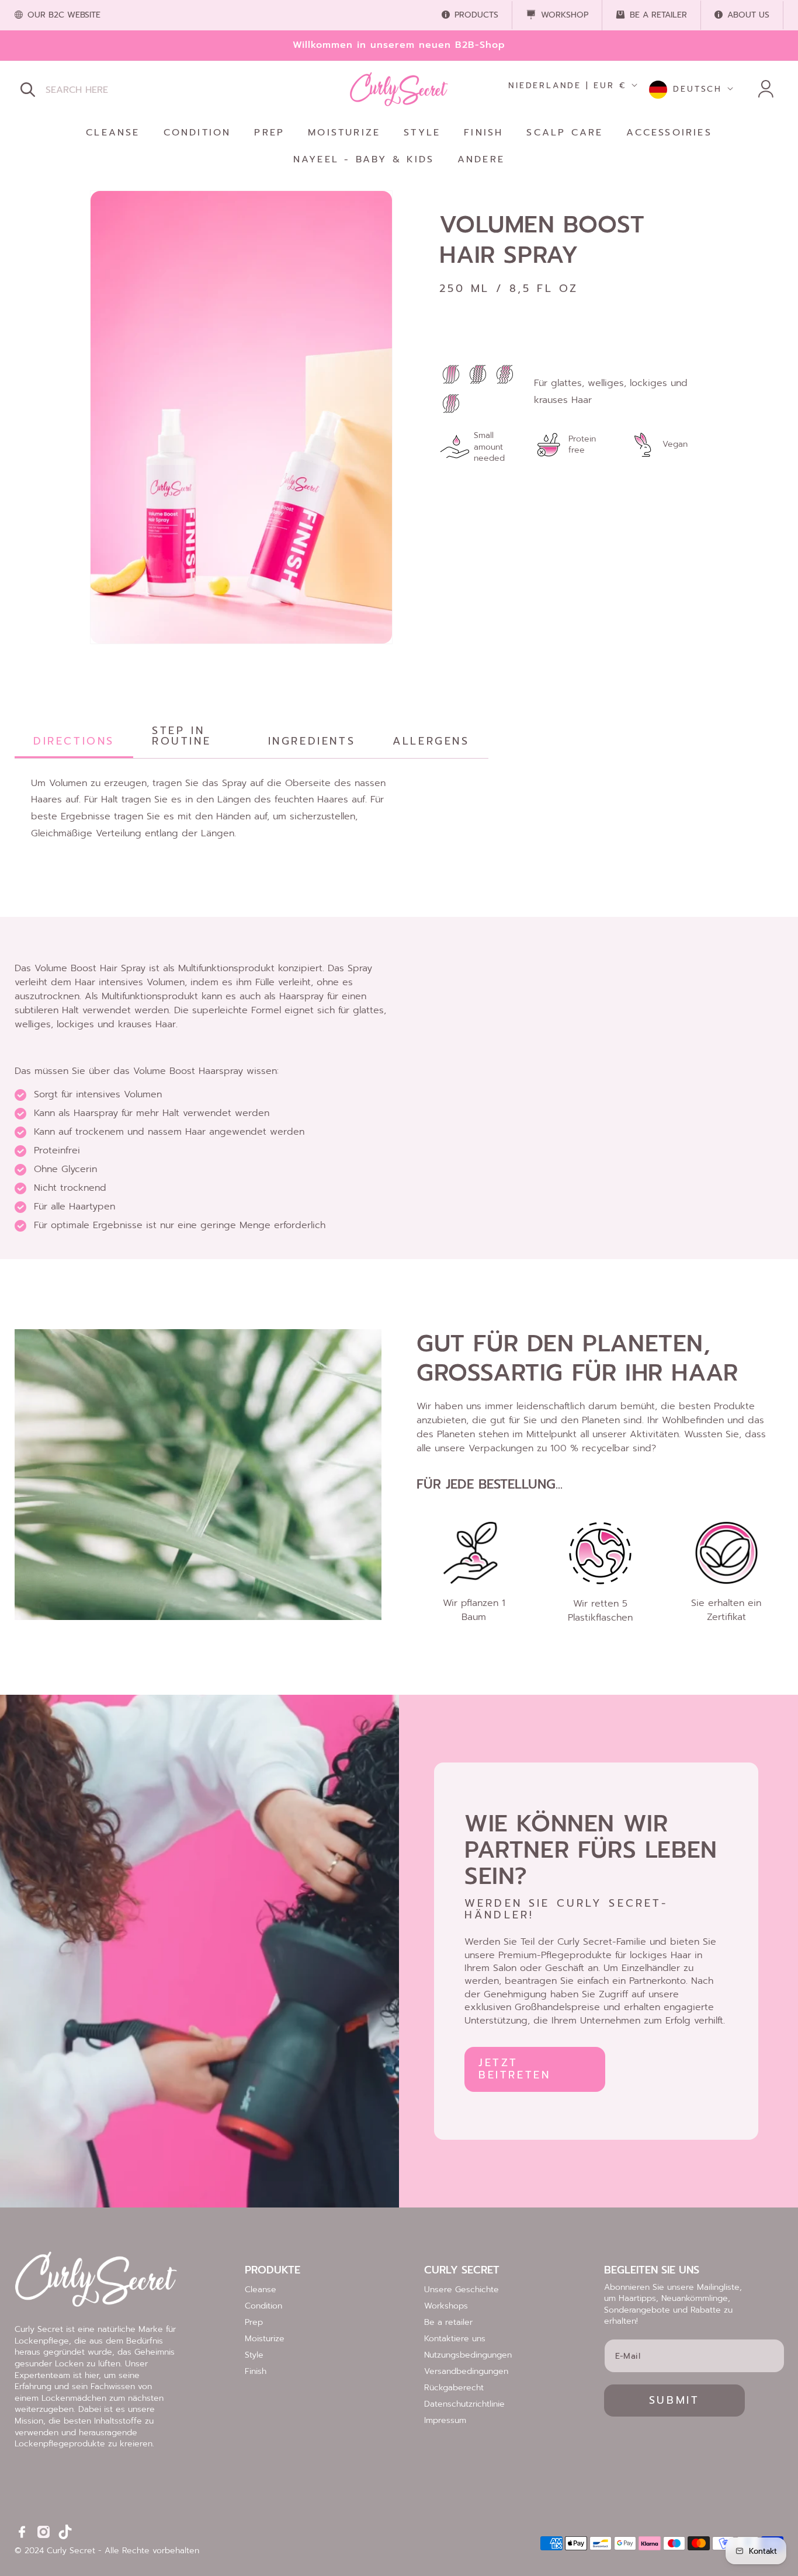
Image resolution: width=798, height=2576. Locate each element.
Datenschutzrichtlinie (464, 2404)
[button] (27, 89)
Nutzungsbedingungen (468, 2355)
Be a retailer (448, 2322)
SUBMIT (674, 2400)
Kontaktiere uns (455, 2339)
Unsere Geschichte (462, 2290)
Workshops (446, 2306)
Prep (254, 2322)
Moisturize (265, 2339)
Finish (256, 2371)
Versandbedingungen (466, 2371)
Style (254, 2355)
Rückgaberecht (454, 2388)
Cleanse (261, 2290)
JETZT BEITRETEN (514, 2069)
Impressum (445, 2420)
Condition (263, 2306)
